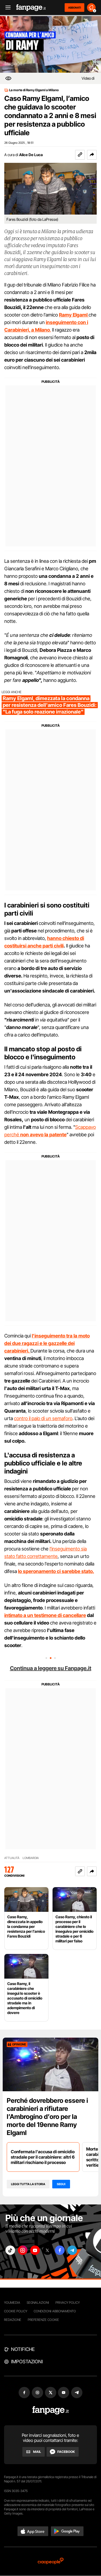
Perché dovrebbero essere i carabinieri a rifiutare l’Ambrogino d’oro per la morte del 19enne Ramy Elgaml (47, 2117)
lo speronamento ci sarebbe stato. (56, 1571)
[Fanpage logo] (31, 8)
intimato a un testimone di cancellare (45, 1615)
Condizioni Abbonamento (55, 2311)
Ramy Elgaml (74, 315)
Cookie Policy (16, 2311)
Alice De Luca (31, 155)
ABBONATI (74, 8)
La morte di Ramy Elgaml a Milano (34, 90)
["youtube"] (35, 2250)
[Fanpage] (50, 2410)
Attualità (12, 1858)
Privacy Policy (68, 2303)
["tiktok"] (10, 2250)
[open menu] (6, 8)
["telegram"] (72, 2250)
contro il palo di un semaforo (43, 1418)
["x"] (47, 2250)
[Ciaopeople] (51, 2561)
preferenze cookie (43, 2320)
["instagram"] (23, 2250)
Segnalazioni (38, 2303)
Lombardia (31, 1858)
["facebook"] (60, 2250)
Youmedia (12, 2303)
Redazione (13, 2320)
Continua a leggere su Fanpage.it (51, 1668)
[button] (92, 155)
